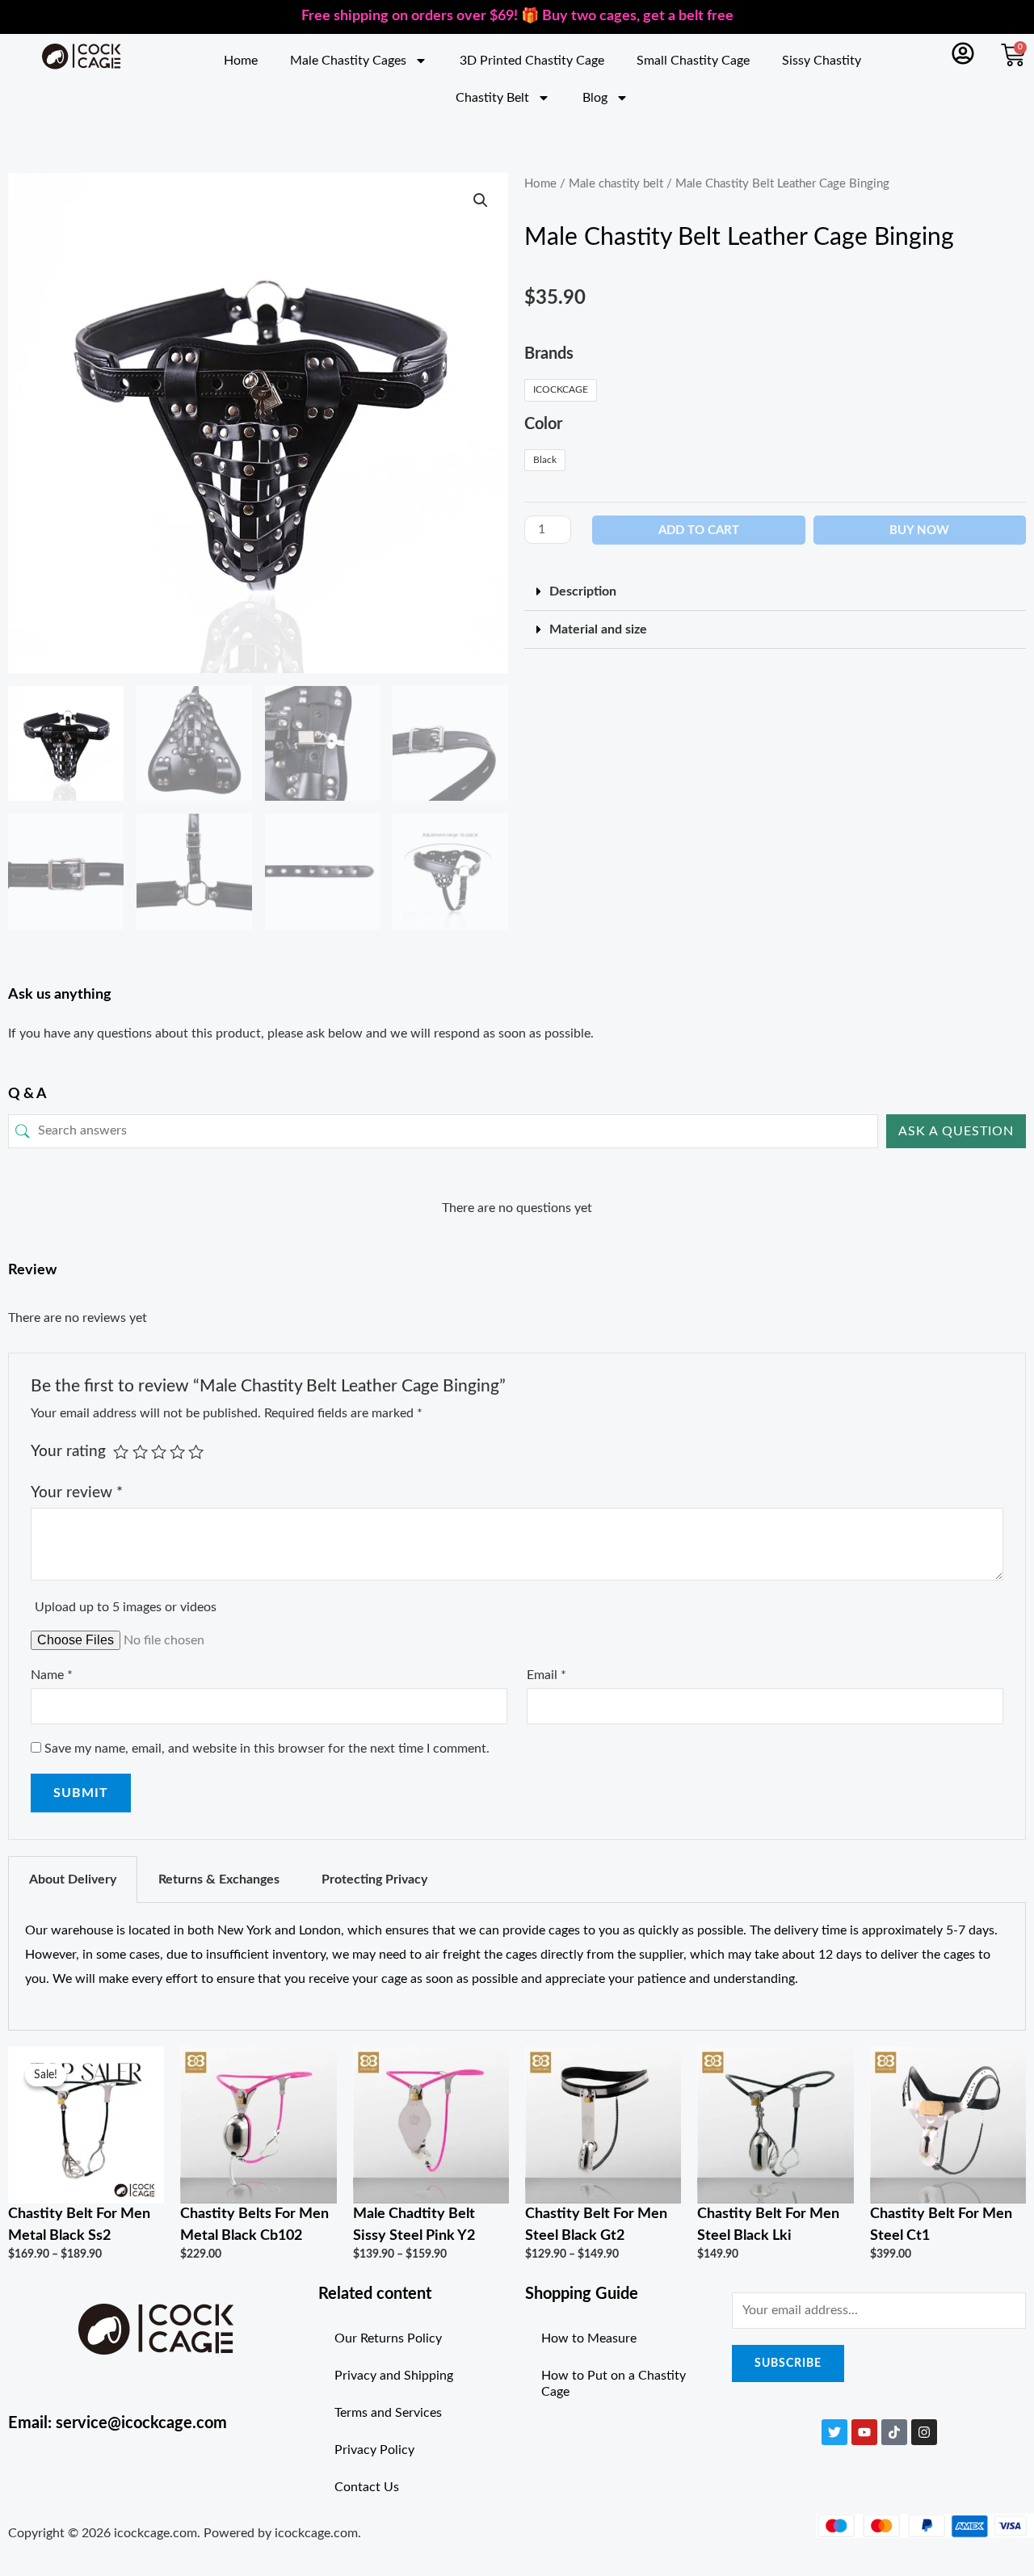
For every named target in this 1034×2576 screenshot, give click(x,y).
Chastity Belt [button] (492, 98)
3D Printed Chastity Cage (532, 61)
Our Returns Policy (388, 2338)
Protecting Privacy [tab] (374, 1879)
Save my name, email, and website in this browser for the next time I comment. (267, 1749)
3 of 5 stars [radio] (159, 1452)
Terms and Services (388, 2413)
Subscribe (788, 2363)
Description (583, 591)
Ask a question (956, 1131)
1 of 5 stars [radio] (121, 1452)
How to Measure (589, 2338)
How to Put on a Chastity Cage (614, 2384)
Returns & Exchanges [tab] (219, 1879)
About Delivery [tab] (73, 1879)
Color (543, 424)
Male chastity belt (616, 184)
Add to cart (699, 530)
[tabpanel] (517, 1967)
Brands (549, 354)
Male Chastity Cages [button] (348, 61)
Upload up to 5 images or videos (126, 1607)
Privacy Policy (374, 2450)
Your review (77, 1493)
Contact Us (367, 2487)
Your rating (68, 1452)
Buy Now (919, 530)
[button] (481, 200)
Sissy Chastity (822, 61)
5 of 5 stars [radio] (196, 1452)
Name (52, 1675)
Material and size (598, 629)
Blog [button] (595, 98)
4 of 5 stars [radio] (177, 1452)
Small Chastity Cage (693, 61)
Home (241, 61)
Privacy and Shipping (394, 2376)
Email (546, 1675)
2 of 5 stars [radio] (140, 1452)
